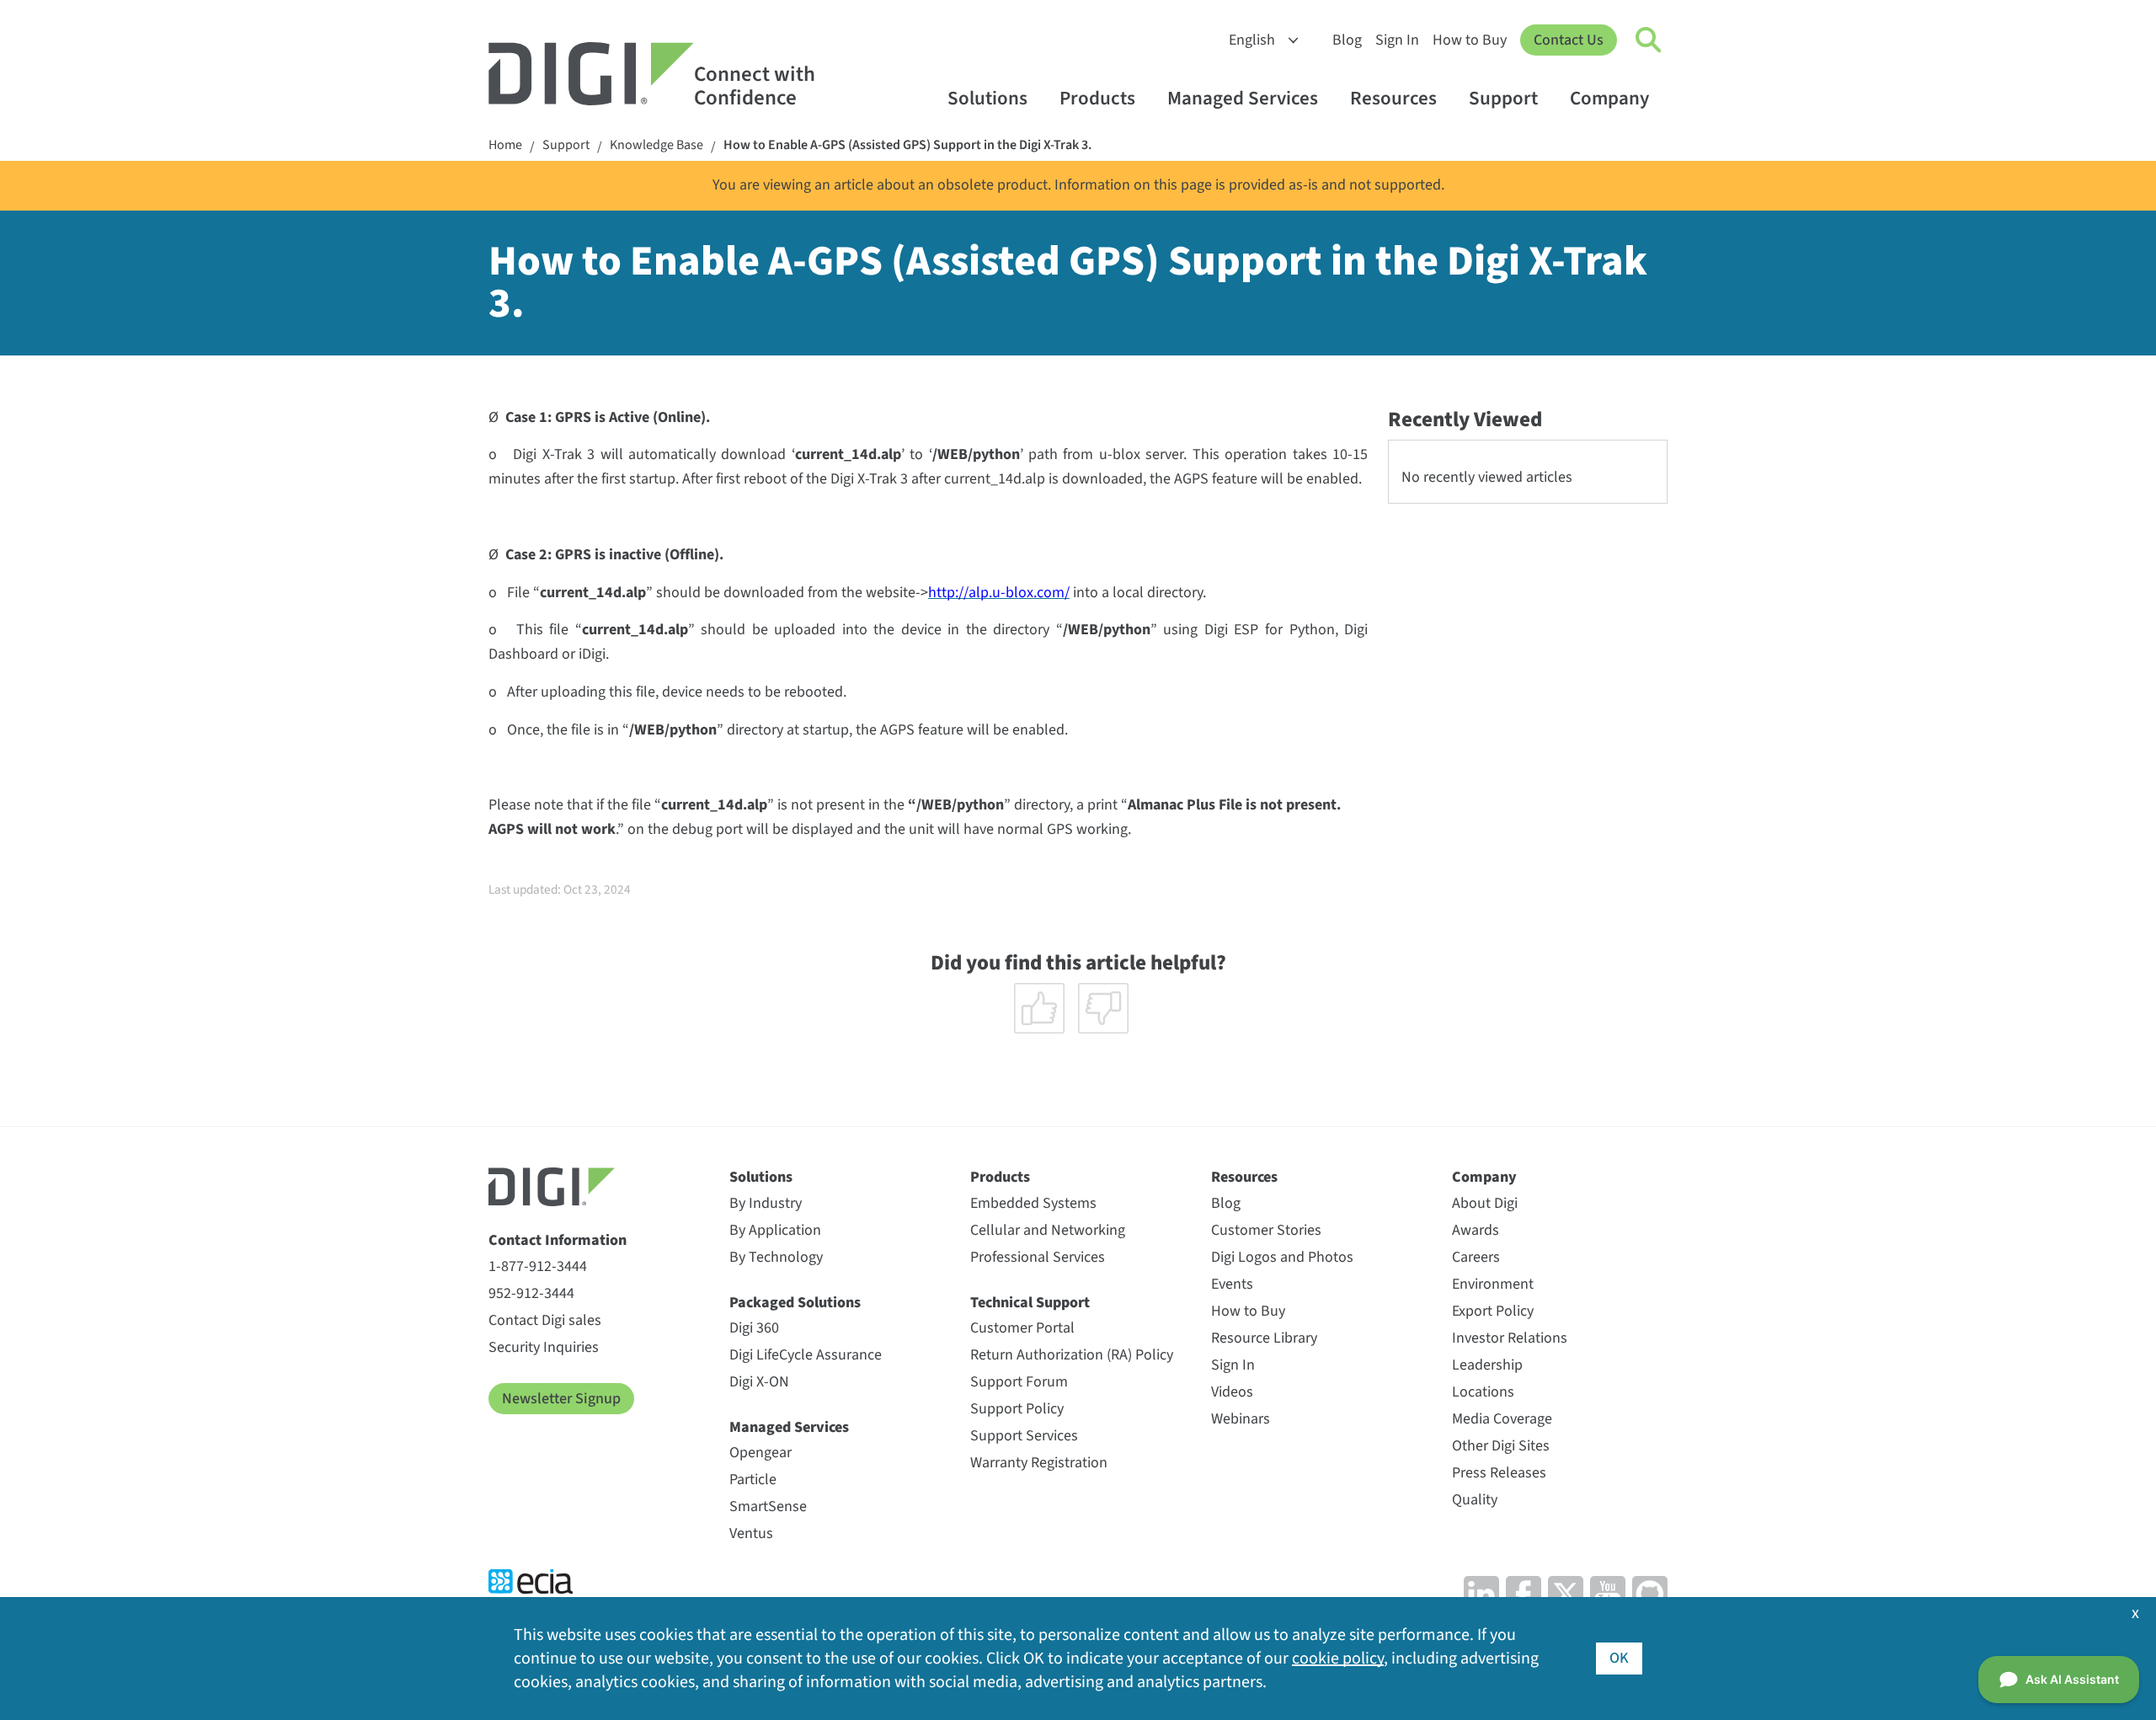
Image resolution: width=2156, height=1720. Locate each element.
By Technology (776, 1257)
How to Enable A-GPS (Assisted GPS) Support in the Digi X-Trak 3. (907, 145)
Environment (1493, 1284)
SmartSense (768, 1506)
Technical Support (1030, 1303)
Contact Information (558, 1240)
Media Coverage (1502, 1419)
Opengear (760, 1453)
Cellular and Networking (1048, 1230)
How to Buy (1470, 40)
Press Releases (1499, 1473)
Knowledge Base (656, 145)
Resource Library (1264, 1338)
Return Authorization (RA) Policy (1072, 1355)
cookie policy (1338, 1659)
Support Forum (1019, 1382)
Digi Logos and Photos (1282, 1257)
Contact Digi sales (545, 1320)
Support (1503, 98)
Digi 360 (754, 1328)
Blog (1347, 40)
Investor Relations (1510, 1338)
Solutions (987, 98)
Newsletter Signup (561, 1399)
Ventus (751, 1533)
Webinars (1241, 1419)
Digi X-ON (759, 1382)
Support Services (1024, 1436)
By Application (775, 1230)
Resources (1393, 98)
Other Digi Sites (1501, 1446)
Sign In (1397, 40)
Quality (1475, 1500)
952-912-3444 (531, 1293)
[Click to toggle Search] (1649, 40)
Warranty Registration (1039, 1463)
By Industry (766, 1203)
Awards (1476, 1230)
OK (1619, 1658)
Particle (753, 1480)
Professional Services (1038, 1257)
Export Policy (1493, 1311)
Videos (1232, 1392)
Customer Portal (1022, 1328)
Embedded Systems (1033, 1203)
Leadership (1487, 1365)
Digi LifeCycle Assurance (806, 1355)
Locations (1483, 1392)
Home (505, 145)
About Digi (1485, 1203)
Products (1097, 98)
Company (1609, 98)
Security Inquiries (544, 1347)
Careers (1476, 1257)
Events (1232, 1284)
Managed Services (1243, 98)
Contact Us (1569, 40)
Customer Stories (1266, 1230)
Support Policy (1017, 1409)
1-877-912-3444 (538, 1266)
